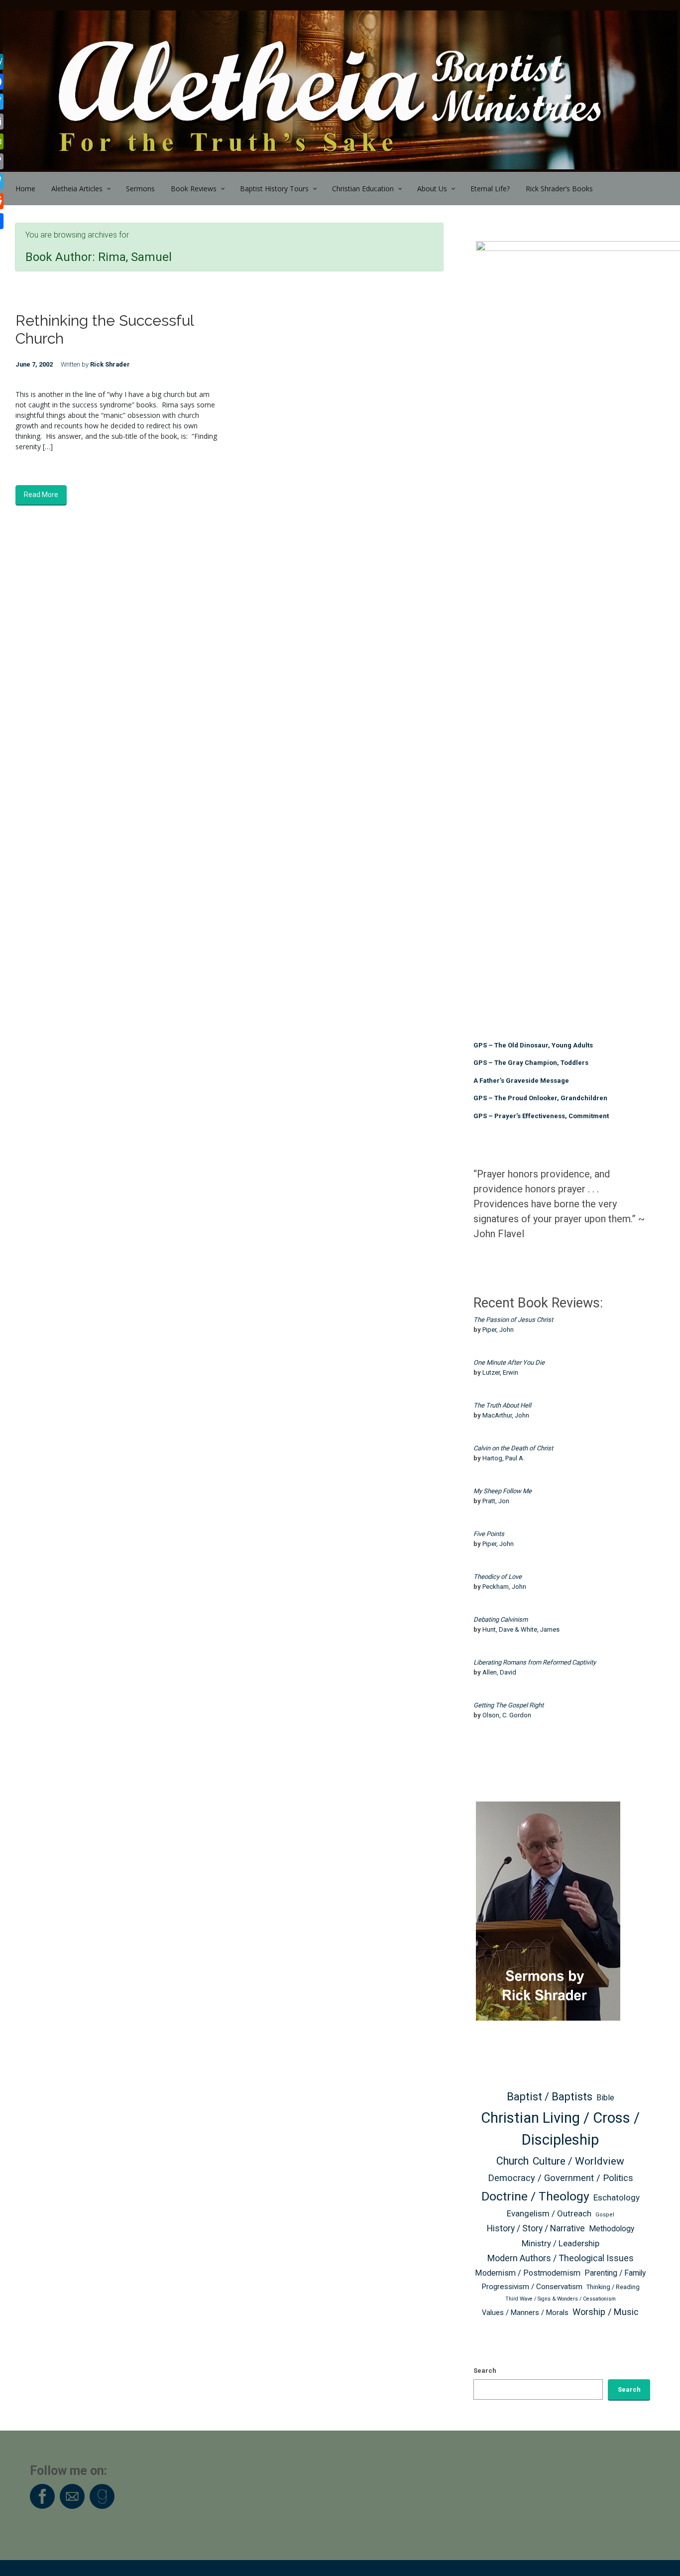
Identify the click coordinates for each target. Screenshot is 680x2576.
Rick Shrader (110, 364)
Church (512, 2161)
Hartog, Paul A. (504, 1458)
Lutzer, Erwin (500, 1372)
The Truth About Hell (502, 1405)
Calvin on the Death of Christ (513, 1448)
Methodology (612, 2229)
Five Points (489, 1534)
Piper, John (498, 1330)
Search (485, 2371)
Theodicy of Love (498, 1577)
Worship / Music (606, 2312)
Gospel (605, 2215)
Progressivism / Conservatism (532, 2287)
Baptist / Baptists (550, 2097)
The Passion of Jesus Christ (513, 1320)
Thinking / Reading (613, 2287)
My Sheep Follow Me (503, 1491)
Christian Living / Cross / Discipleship (560, 2129)
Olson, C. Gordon (507, 1715)
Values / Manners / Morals (525, 2313)
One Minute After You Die (509, 1362)
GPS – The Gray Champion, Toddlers (531, 1063)
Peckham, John (504, 1587)
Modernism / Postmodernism (528, 2273)
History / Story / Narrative (536, 2228)
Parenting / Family (615, 2273)
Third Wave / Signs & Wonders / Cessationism (561, 2299)
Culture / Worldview (578, 2161)
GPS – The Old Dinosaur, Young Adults (533, 1045)
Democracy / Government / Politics (561, 2178)
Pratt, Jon (496, 1501)
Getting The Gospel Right (509, 1705)
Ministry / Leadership (561, 2243)
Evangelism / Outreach (549, 2213)
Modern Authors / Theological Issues (561, 2258)
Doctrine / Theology (535, 2196)
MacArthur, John (506, 1415)
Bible (605, 2098)
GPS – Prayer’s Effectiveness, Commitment (541, 1116)
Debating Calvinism (501, 1619)
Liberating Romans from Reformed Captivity (535, 1662)
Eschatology (617, 2197)
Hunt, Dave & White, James (521, 1629)
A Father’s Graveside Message (521, 1081)
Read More (41, 495)
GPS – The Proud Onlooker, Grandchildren (540, 1098)
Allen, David (499, 1672)
